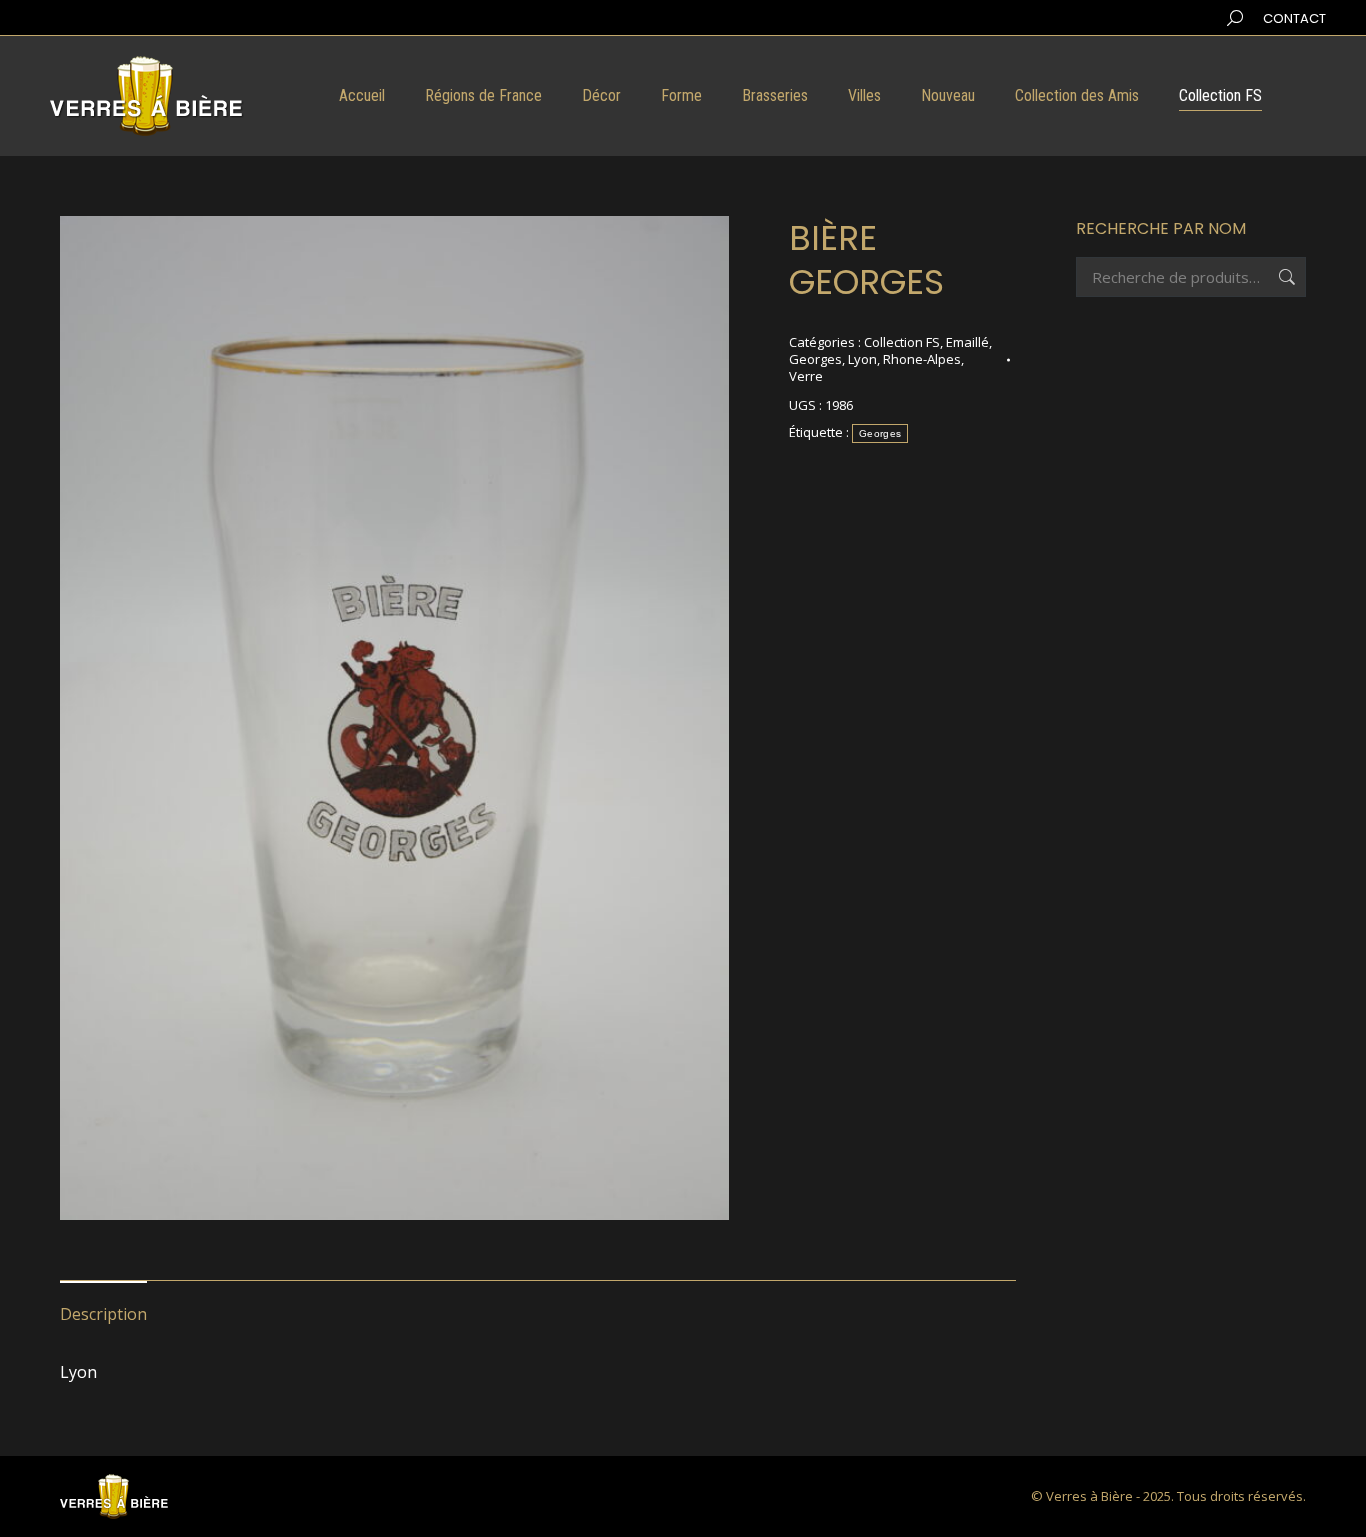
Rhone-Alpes (922, 359)
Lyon (862, 359)
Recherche (1285, 277)
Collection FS (902, 342)
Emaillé (967, 342)
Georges (815, 359)
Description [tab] (103, 1314)
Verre (806, 376)
